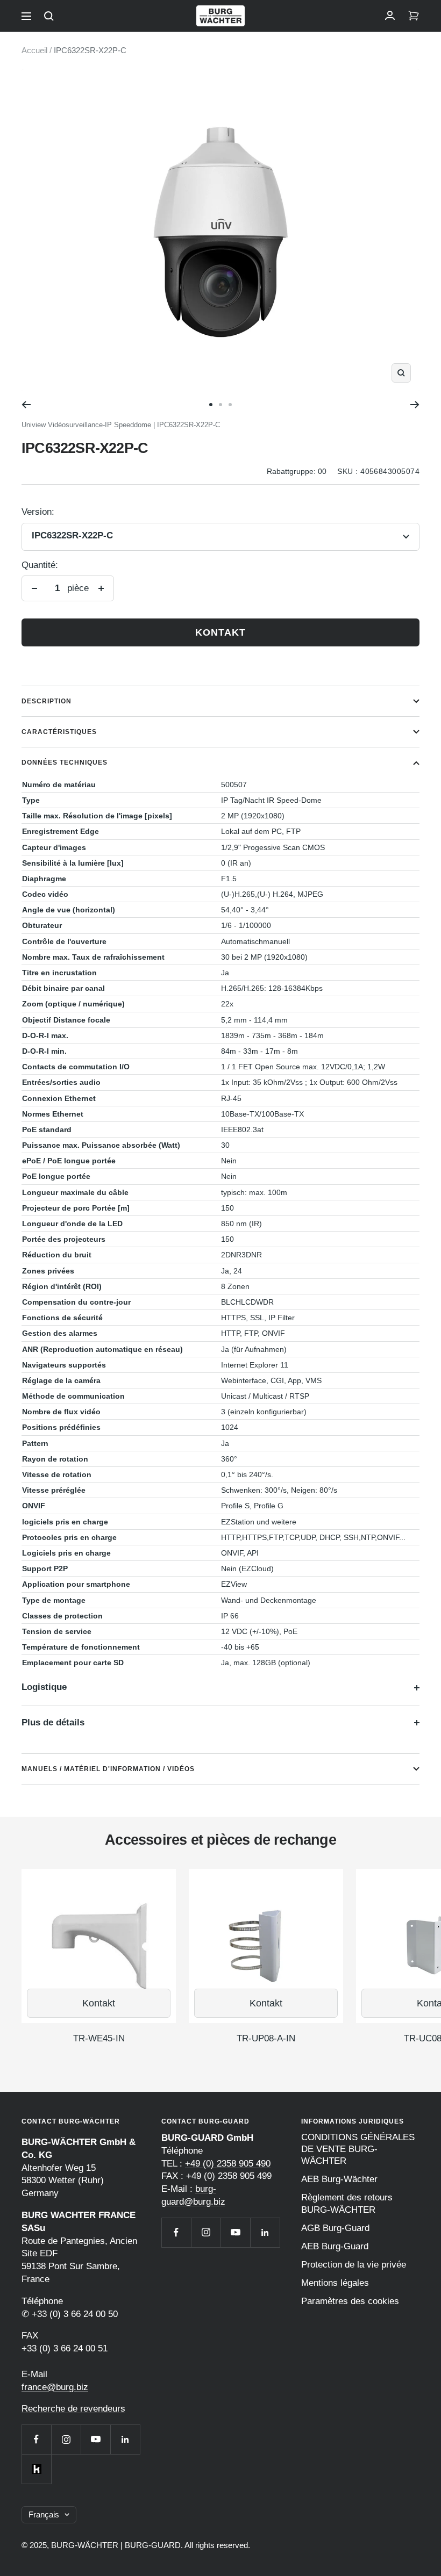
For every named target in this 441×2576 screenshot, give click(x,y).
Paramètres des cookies (350, 2301)
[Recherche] (49, 16)
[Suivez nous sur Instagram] (66, 2439)
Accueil (34, 50)
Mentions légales (335, 2283)
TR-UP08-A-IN (266, 2038)
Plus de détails (53, 1722)
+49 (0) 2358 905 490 (228, 2164)
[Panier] (414, 16)
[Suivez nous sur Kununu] (36, 2469)
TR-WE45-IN (99, 2038)
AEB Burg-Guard (335, 2246)
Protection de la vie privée (354, 2265)
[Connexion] (390, 16)
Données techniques (65, 762)
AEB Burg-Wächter (339, 2179)
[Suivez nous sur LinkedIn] (125, 2439)
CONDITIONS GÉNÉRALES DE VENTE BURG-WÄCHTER (358, 2149)
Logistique (44, 1687)
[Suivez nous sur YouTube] (95, 2439)
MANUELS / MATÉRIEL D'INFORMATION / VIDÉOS (108, 1769)
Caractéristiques (59, 732)
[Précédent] (26, 405)
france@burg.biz (55, 2387)
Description (47, 701)
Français (44, 2514)
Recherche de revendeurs (73, 2409)
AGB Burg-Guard (335, 2228)
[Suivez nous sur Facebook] (36, 2439)
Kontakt (220, 632)
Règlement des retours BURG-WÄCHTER (347, 2203)
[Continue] (415, 405)
